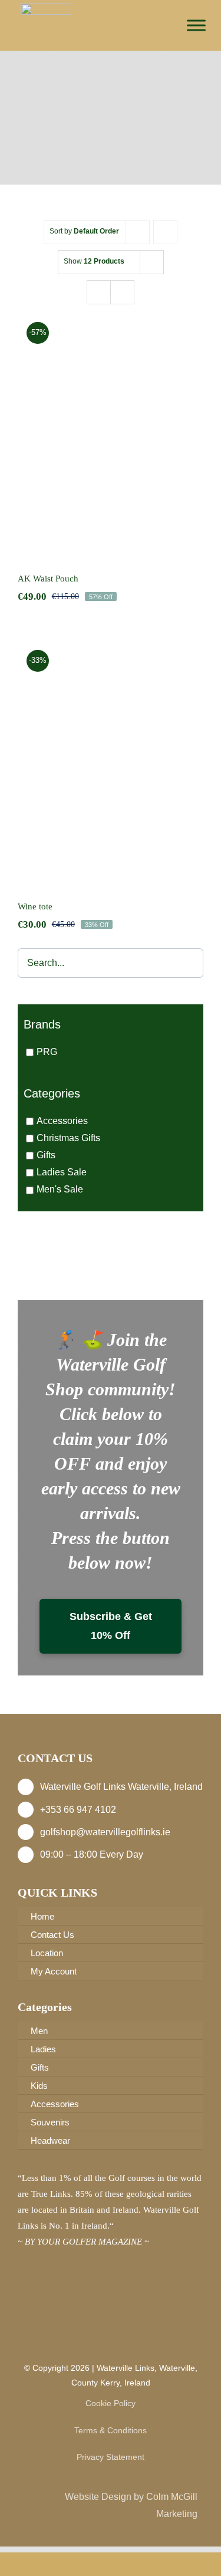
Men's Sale (60, 1190)
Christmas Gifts (68, 1138)
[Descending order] (165, 232)
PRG (47, 1052)
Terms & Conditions (111, 2430)
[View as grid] (99, 292)
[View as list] (122, 292)
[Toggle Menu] (196, 25)
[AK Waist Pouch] (111, 434)
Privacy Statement (111, 2457)
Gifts (46, 1155)
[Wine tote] (111, 762)
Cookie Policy (111, 2403)
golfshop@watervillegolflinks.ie (105, 1832)
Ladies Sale (62, 1173)
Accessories (62, 1121)
